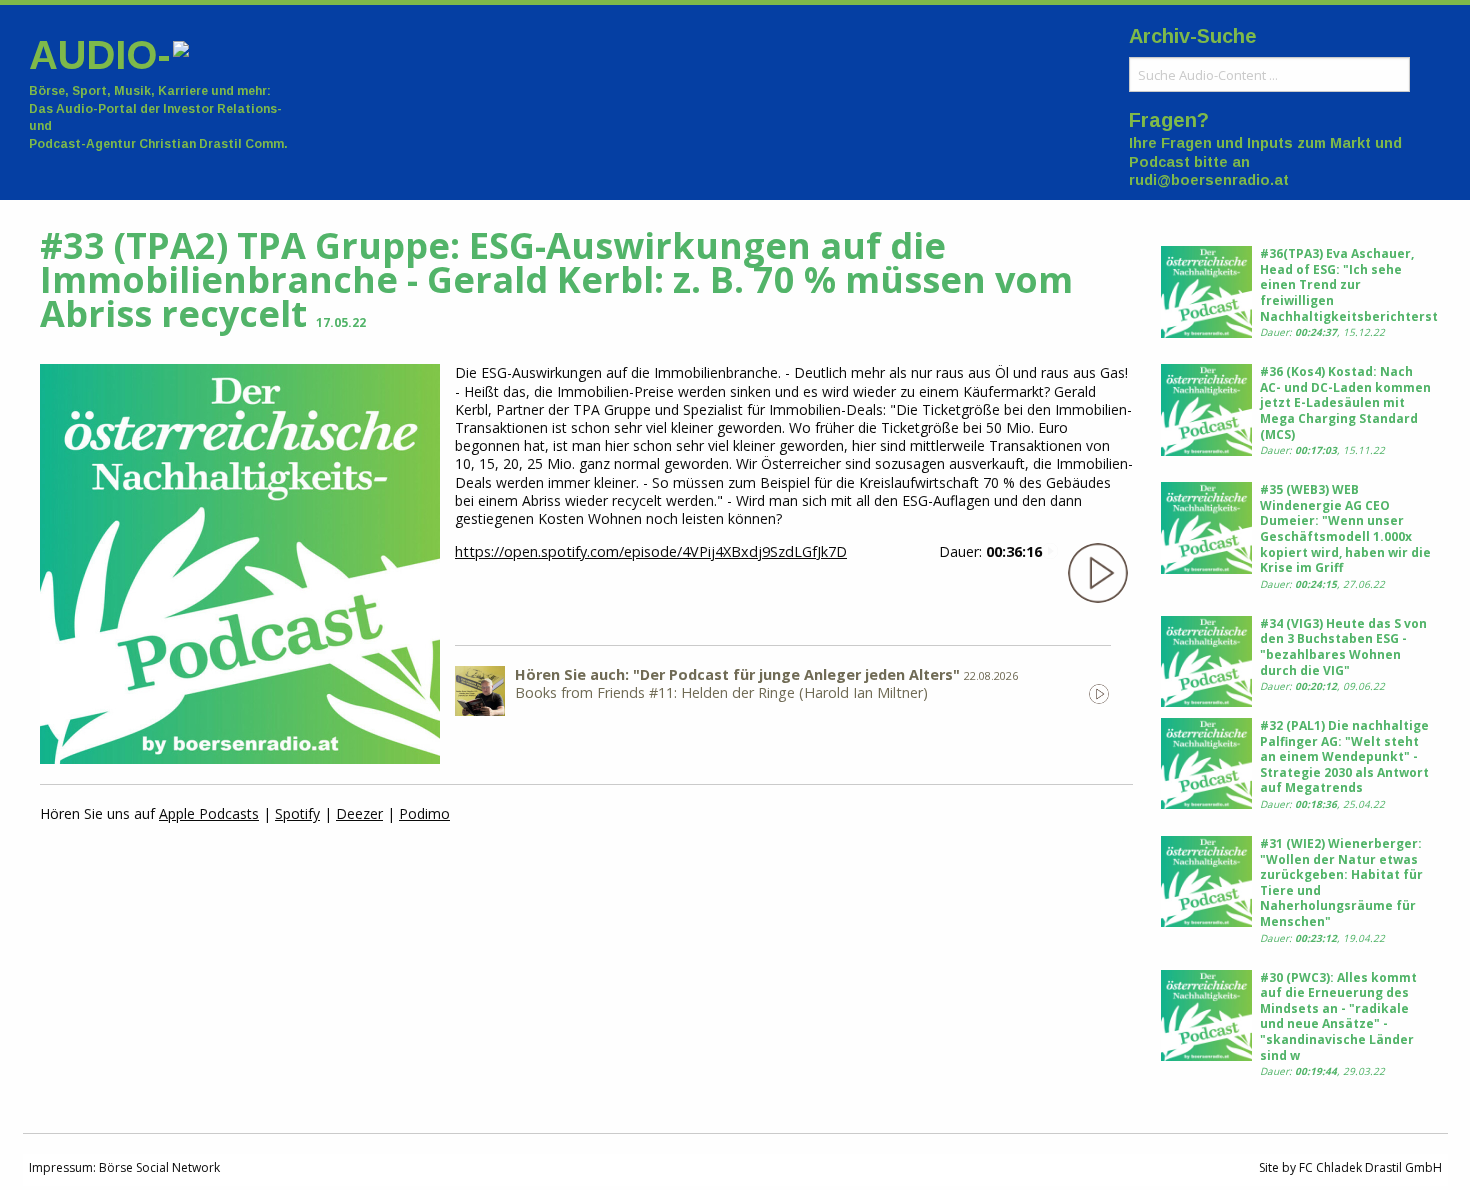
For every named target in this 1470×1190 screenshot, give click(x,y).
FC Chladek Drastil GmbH (1370, 1167)
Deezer (359, 813)
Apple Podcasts (209, 813)
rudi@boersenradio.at (1209, 180)
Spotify (297, 813)
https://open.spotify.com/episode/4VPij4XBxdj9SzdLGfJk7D (651, 551)
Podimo (424, 813)
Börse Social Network (159, 1167)
